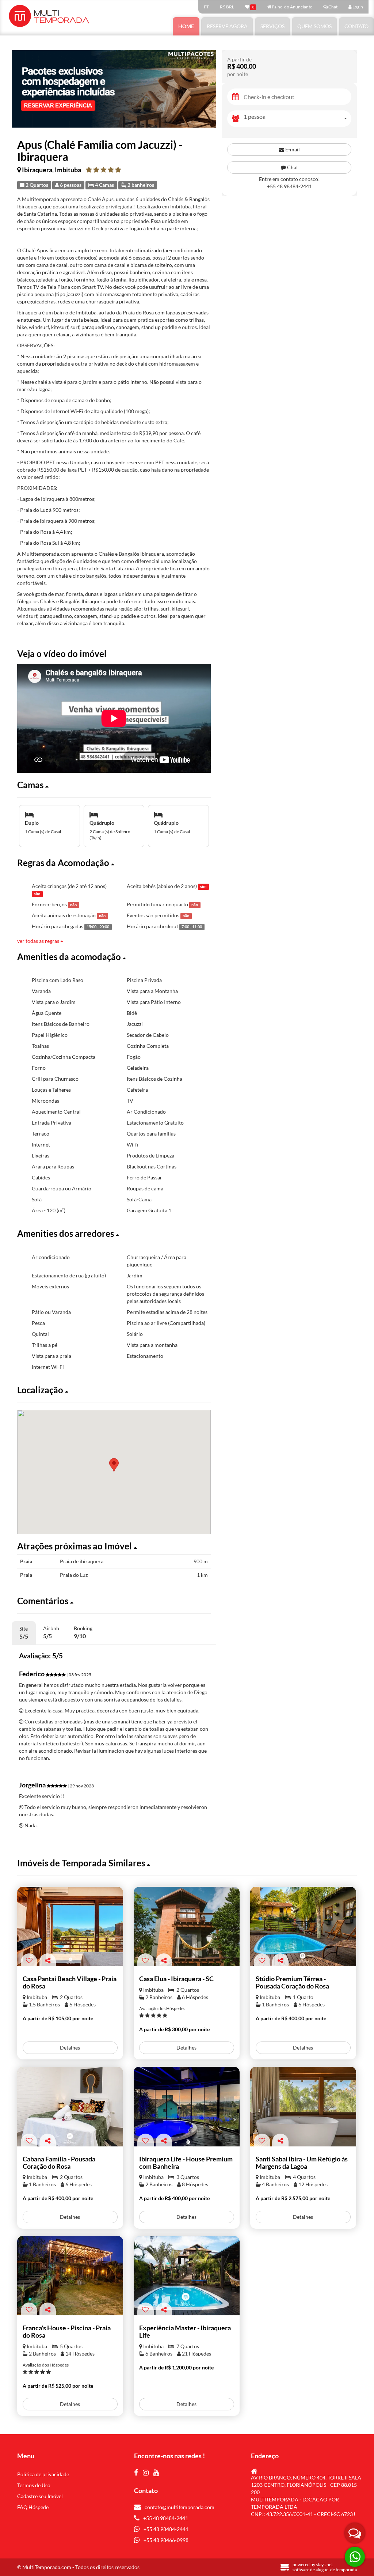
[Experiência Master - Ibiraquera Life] (187, 2276)
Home (186, 26)
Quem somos (314, 26)
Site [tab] (24, 1633)
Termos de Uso (34, 2485)
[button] (114, 785)
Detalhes (70, 2048)
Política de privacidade (43, 2474)
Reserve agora (227, 26)
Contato (356, 26)
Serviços (272, 26)
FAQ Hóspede (33, 2507)
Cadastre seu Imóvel (40, 2496)
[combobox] (297, 119)
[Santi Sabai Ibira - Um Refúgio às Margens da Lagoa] (303, 2106)
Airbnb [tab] (51, 1632)
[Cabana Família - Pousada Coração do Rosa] (70, 2106)
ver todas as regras (39, 941)
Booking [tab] (83, 1632)
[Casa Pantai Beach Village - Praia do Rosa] (70, 1927)
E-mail (292, 149)
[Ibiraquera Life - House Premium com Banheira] (187, 2106)
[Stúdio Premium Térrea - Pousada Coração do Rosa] (303, 1927)
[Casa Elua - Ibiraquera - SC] (187, 1927)
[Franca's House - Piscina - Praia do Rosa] (70, 2276)
